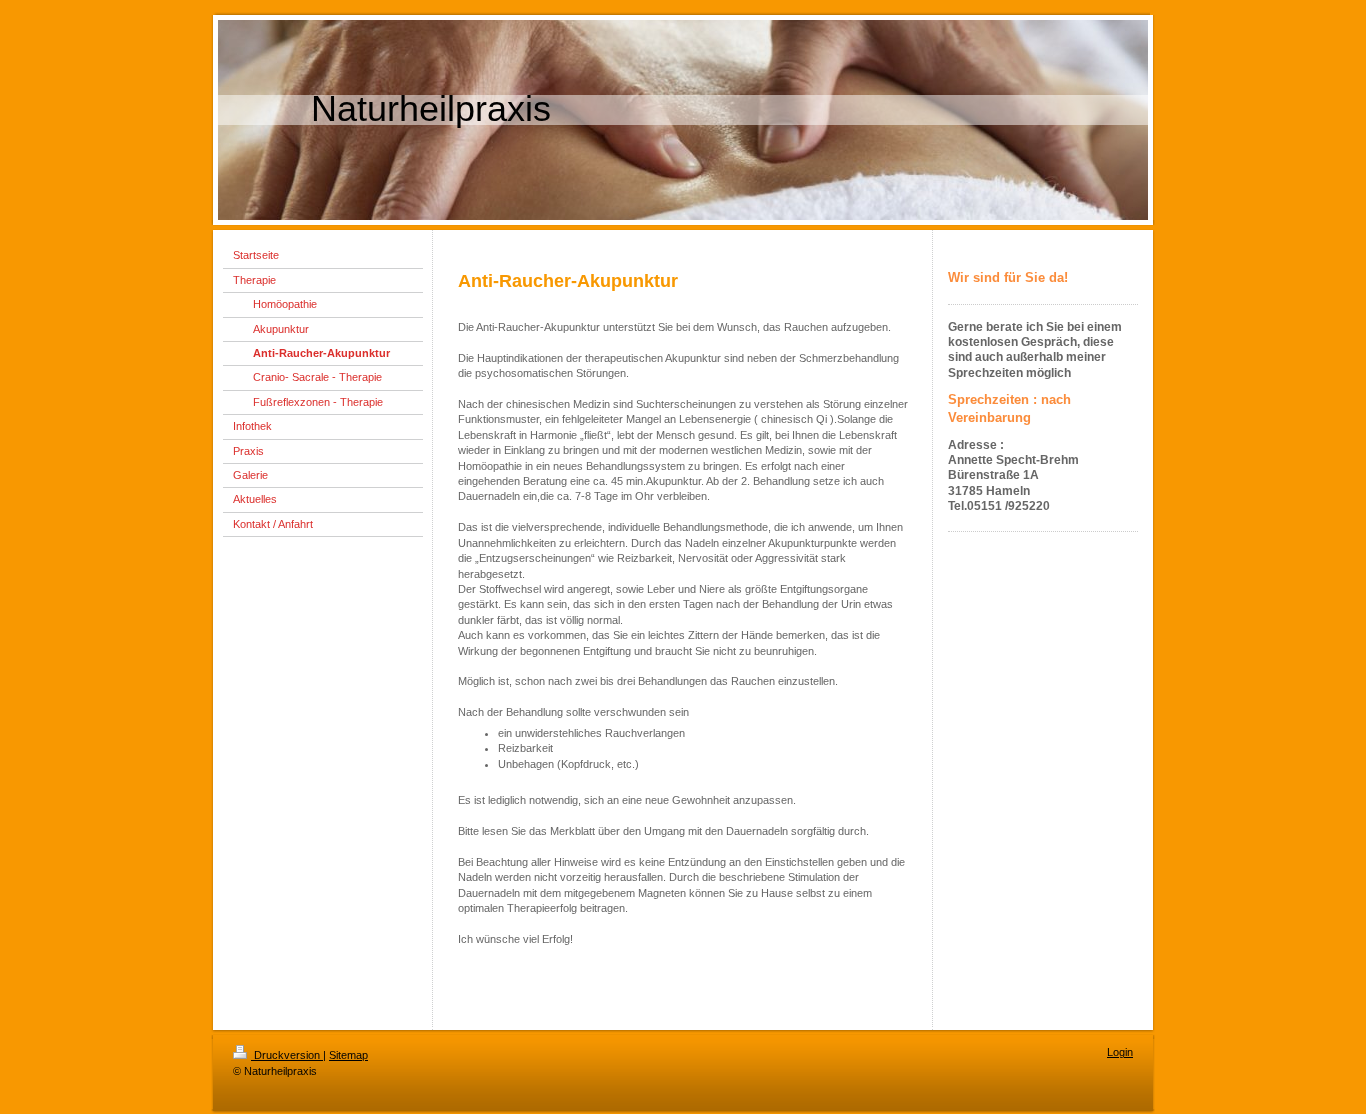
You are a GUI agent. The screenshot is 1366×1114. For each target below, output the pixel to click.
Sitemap (348, 1055)
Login (1120, 1052)
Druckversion (287, 1055)
